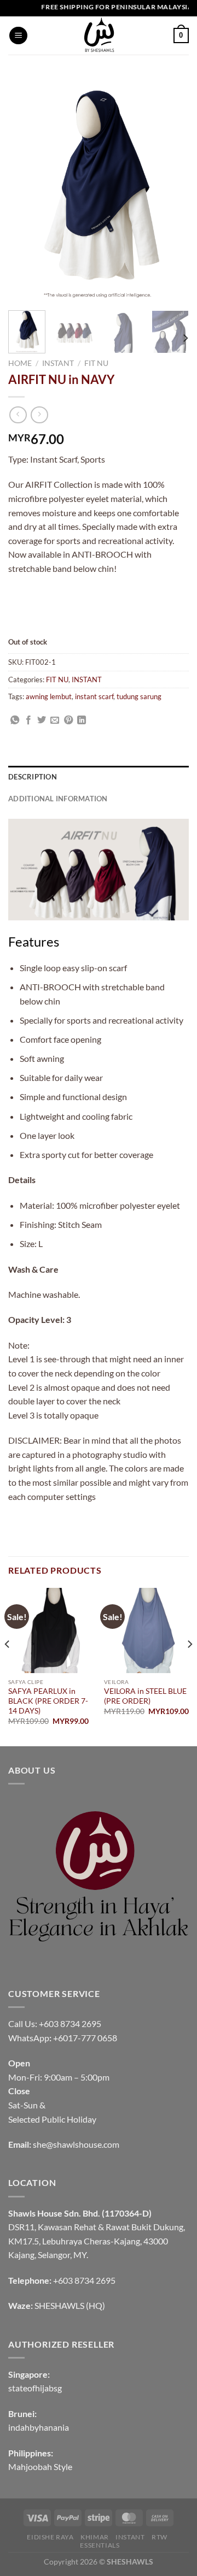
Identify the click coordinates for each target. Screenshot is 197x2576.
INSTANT (58, 363)
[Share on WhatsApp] (15, 720)
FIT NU (96, 363)
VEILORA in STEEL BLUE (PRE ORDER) (145, 1696)
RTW (160, 2537)
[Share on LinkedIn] (82, 720)
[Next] (185, 338)
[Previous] (8, 1666)
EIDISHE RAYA (50, 2537)
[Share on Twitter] (42, 720)
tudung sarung (139, 696)
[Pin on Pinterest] (68, 720)
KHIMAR (95, 2537)
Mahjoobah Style (40, 2466)
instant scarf (94, 696)
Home (20, 363)
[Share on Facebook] (28, 720)
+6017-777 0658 (85, 2038)
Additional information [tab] (58, 799)
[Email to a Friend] (55, 720)
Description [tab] (33, 777)
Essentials (100, 2545)
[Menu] (18, 36)
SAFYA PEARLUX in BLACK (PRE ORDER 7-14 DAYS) (48, 1701)
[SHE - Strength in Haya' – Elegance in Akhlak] (99, 36)
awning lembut (49, 696)
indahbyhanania (39, 2427)
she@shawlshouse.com (76, 2144)
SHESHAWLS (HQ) (70, 2305)
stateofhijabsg (35, 2388)
